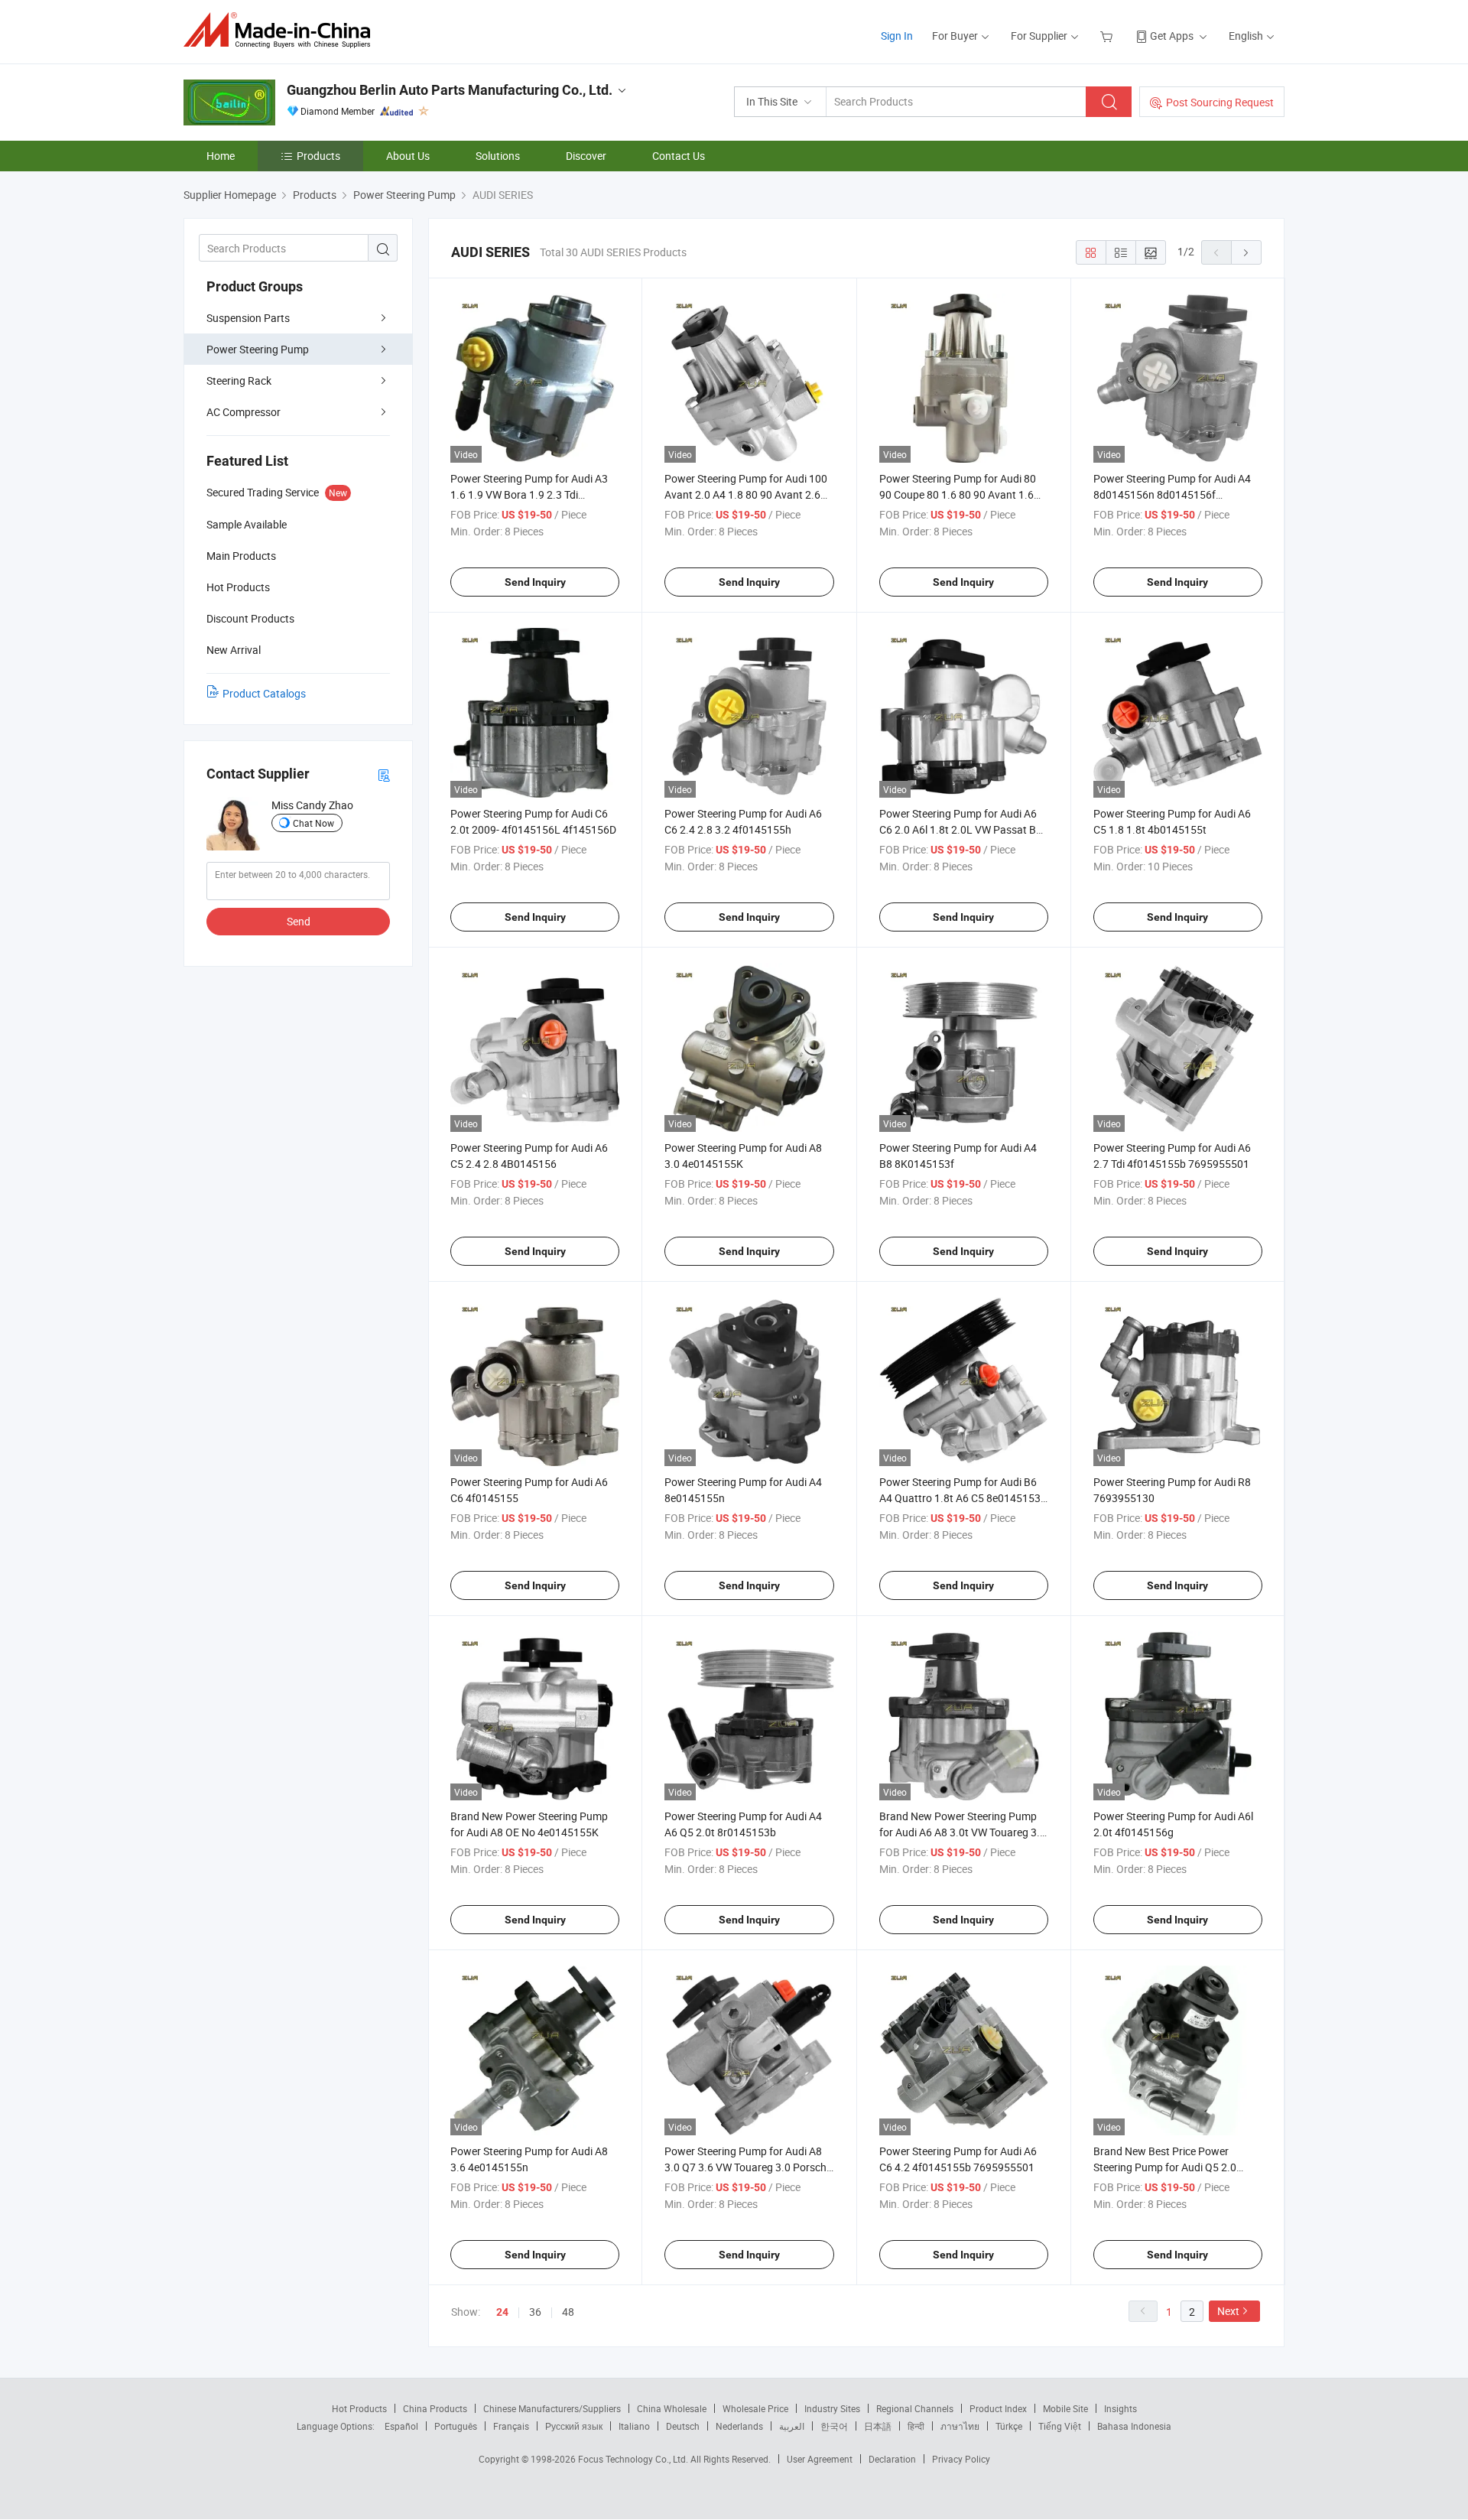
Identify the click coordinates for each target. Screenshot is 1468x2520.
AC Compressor (244, 412)
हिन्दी (916, 2426)
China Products (435, 2408)
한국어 (834, 2426)
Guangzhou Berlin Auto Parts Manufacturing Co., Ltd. (450, 90)
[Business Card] (384, 774)
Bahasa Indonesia (1134, 2426)
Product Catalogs (264, 693)
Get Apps (1172, 36)
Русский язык (574, 2426)
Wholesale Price (755, 2408)
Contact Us (679, 156)
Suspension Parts (248, 318)
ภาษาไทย (960, 2426)
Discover (586, 156)
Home (221, 156)
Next (1228, 2311)
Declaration (892, 2459)
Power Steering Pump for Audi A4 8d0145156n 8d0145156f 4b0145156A (1172, 494)
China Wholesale (672, 2408)
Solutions (498, 156)
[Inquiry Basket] (1108, 36)
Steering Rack (239, 380)
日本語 (878, 2426)
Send (299, 921)
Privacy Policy (961, 2459)
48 (568, 2312)
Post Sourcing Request (1220, 102)
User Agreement (820, 2459)
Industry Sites (832, 2408)
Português (456, 2426)
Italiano (634, 2426)
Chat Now (313, 823)
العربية (792, 2426)
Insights (1120, 2408)
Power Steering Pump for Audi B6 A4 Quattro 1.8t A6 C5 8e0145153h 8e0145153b (963, 1498)
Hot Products (359, 2408)
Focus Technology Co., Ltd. (634, 2459)
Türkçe (1009, 2426)
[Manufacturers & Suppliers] (282, 30)
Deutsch (683, 2426)
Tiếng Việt (1060, 2426)
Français (511, 2426)
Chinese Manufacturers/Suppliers (552, 2408)
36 (535, 2312)
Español (401, 2426)
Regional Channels (915, 2408)
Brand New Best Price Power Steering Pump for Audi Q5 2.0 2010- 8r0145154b (1165, 2167)
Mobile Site (1065, 2408)
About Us (408, 156)
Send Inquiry (535, 582)
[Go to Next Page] (1246, 252)
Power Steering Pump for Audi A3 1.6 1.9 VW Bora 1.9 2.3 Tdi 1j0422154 (529, 494)
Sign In (897, 36)
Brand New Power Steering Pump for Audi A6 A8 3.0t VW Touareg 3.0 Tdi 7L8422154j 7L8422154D (963, 1832)
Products (318, 156)
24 (502, 2312)
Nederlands (739, 2426)
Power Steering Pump (258, 349)
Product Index (998, 2408)
